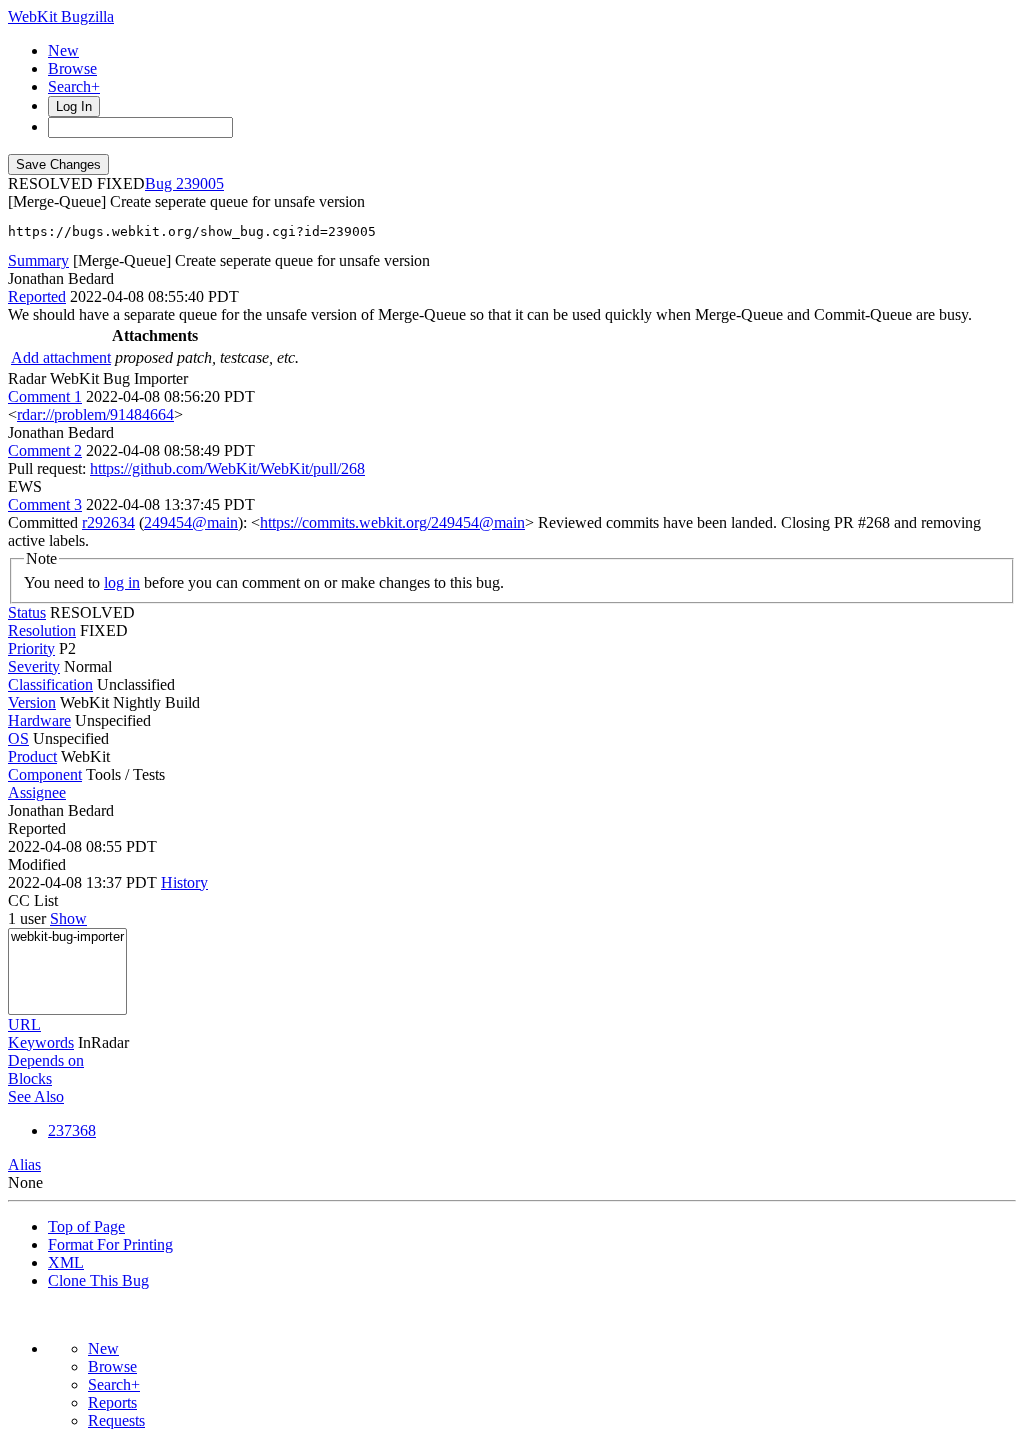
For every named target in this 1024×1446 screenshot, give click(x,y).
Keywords (41, 1042)
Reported (37, 296)
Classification (50, 684)
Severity (34, 666)
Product (32, 756)
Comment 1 (45, 396)
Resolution (42, 630)
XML (66, 1262)
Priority (31, 648)
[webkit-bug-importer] (67, 937)
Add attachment (61, 357)
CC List (33, 900)
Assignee (37, 792)
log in (122, 582)
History (184, 882)
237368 (72, 1130)
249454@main (191, 522)
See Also (36, 1096)
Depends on (46, 1060)
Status (27, 612)
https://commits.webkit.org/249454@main (392, 522)
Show (68, 918)
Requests (116, 1420)
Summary (38, 260)
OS (18, 738)
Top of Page (86, 1226)
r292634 (108, 522)
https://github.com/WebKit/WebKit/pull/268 (227, 468)
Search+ (74, 86)
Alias (24, 1164)
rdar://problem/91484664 (95, 414)
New (63, 50)
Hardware (39, 720)
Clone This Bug (98, 1280)
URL (24, 1024)
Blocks (30, 1078)
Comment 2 (45, 450)
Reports (112, 1402)
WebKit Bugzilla (61, 16)
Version (32, 702)
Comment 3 (45, 504)
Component (45, 774)
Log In (74, 106)
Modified (37, 864)
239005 (200, 183)
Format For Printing (110, 1244)
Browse (72, 68)
